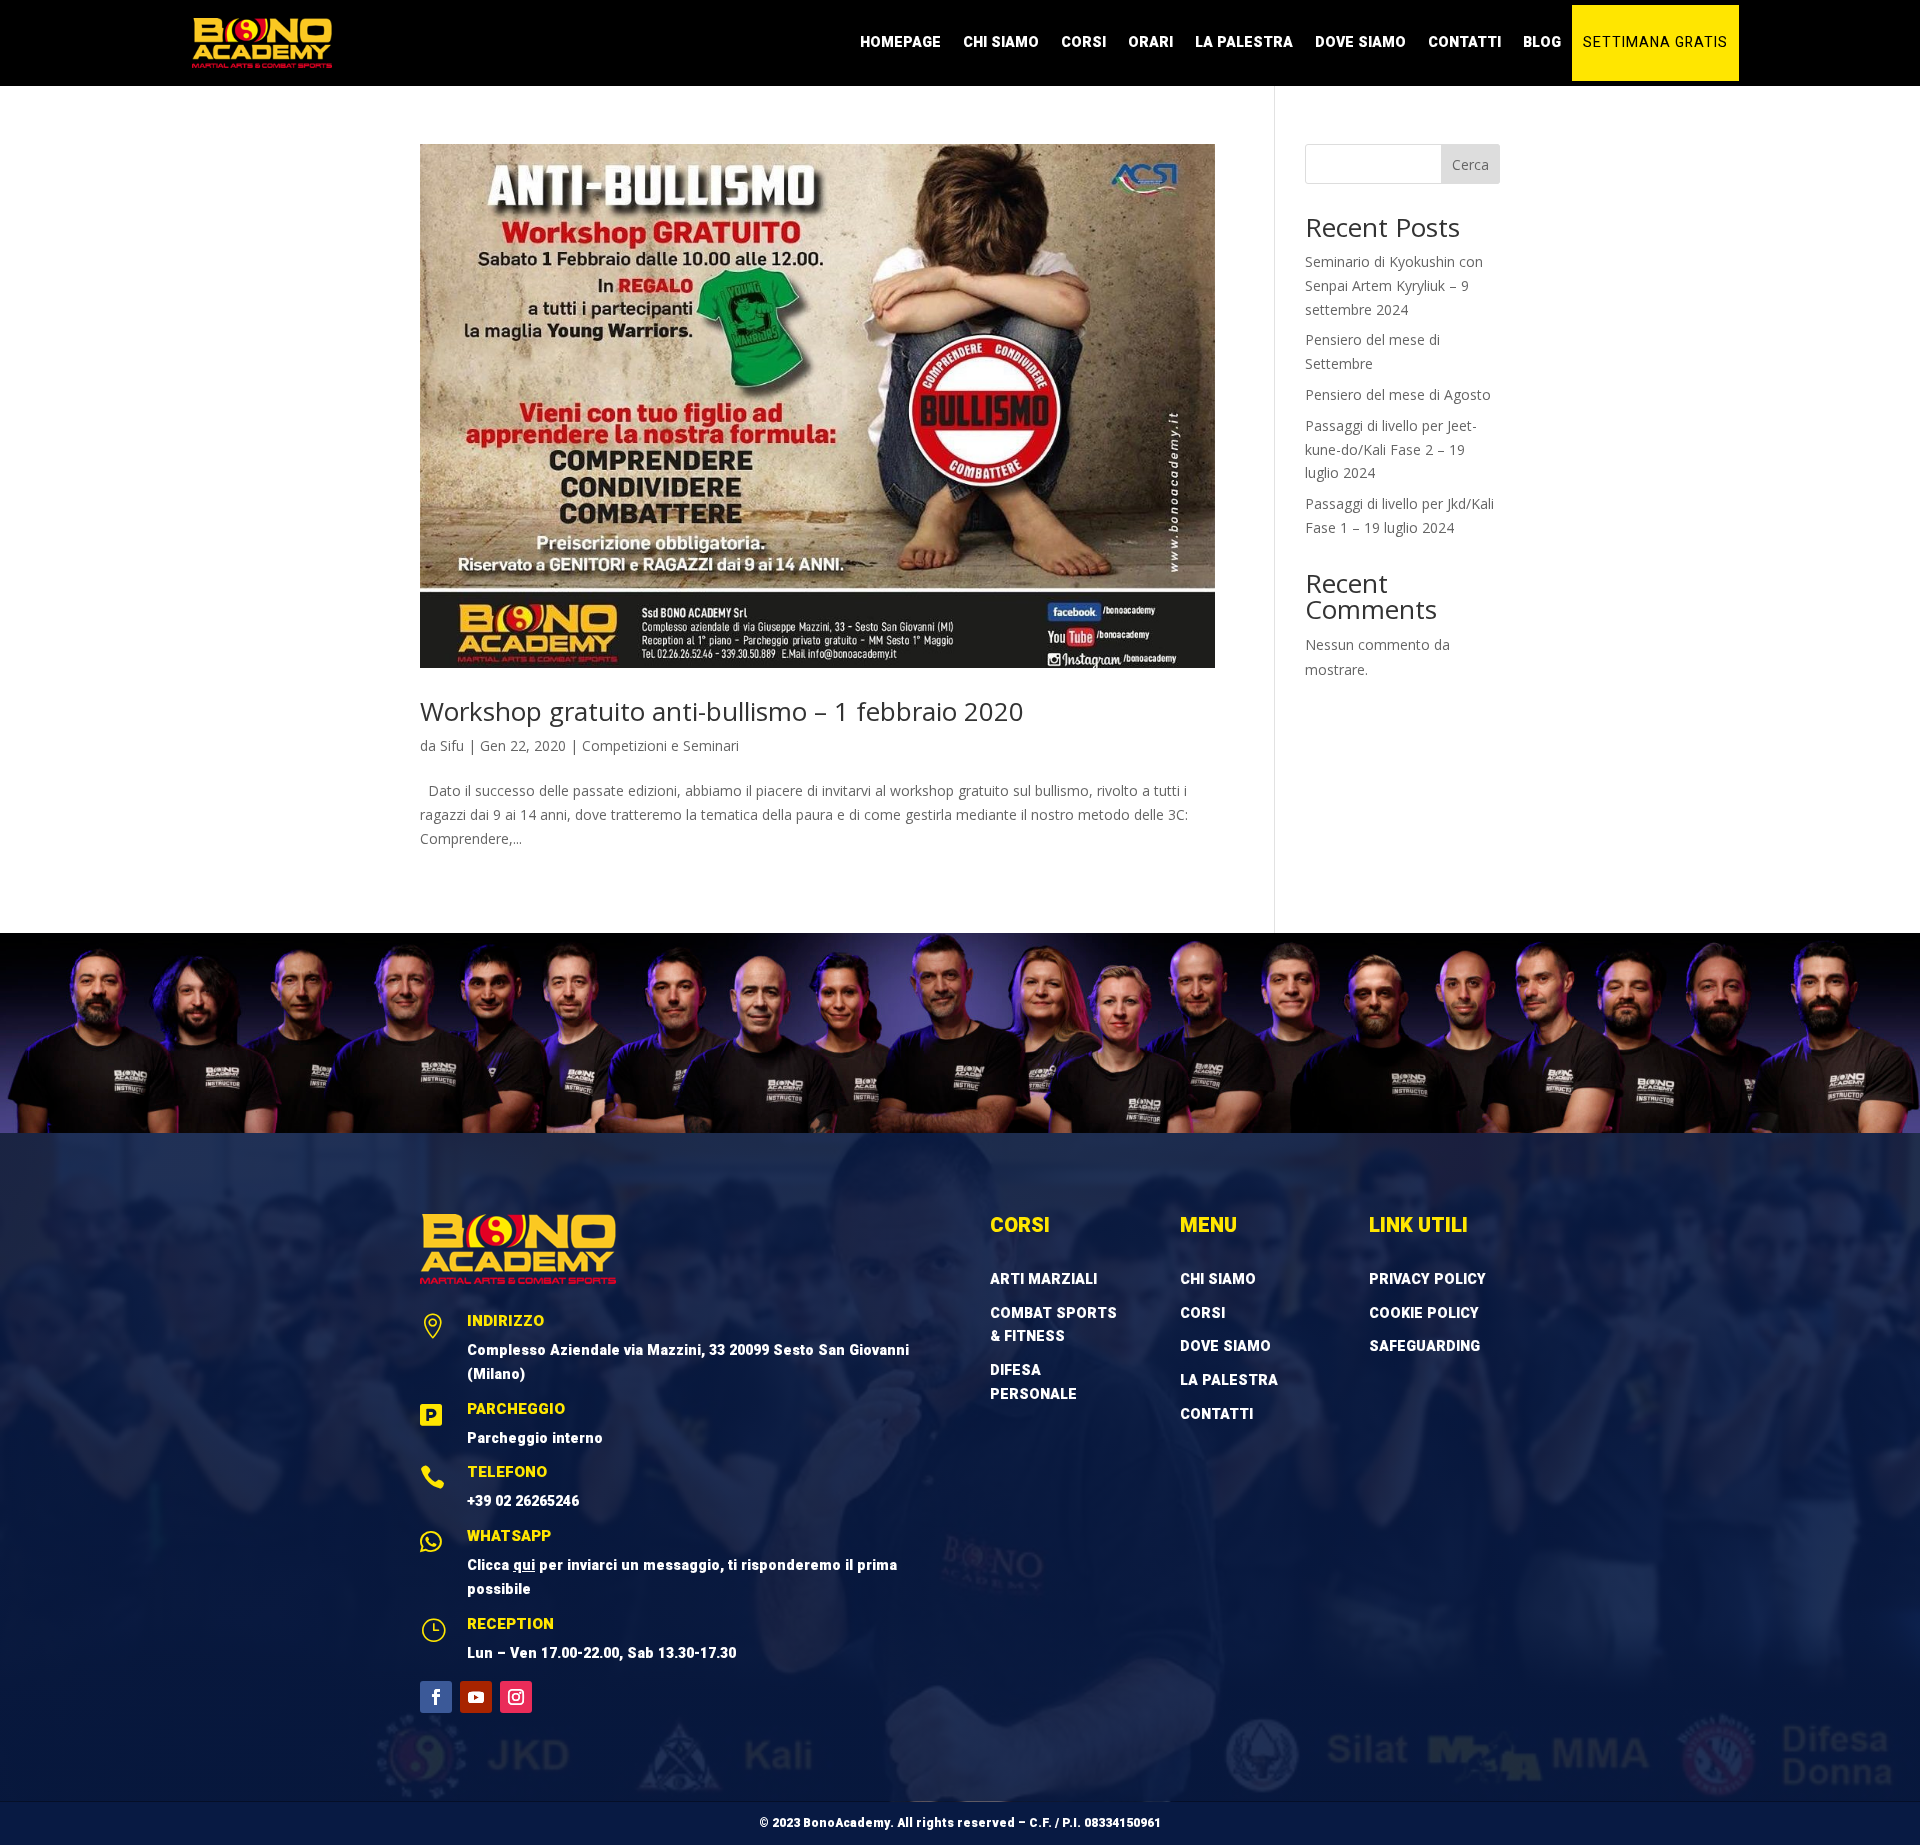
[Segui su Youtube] (476, 1697)
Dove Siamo (1360, 42)
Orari (1150, 42)
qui (524, 1565)
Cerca (1470, 164)
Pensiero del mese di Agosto (1398, 394)
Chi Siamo (1001, 42)
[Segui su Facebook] (436, 1697)
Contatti (1464, 42)
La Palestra (1244, 42)
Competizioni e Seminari (660, 745)
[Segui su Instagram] (516, 1697)
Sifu (452, 745)
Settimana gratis (1655, 42)
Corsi (1083, 42)
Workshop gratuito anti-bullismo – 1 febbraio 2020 (722, 711)
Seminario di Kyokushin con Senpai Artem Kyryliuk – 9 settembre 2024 (1394, 285)
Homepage (900, 42)
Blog (1542, 42)
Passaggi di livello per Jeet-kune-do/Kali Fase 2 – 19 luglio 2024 (1391, 449)
